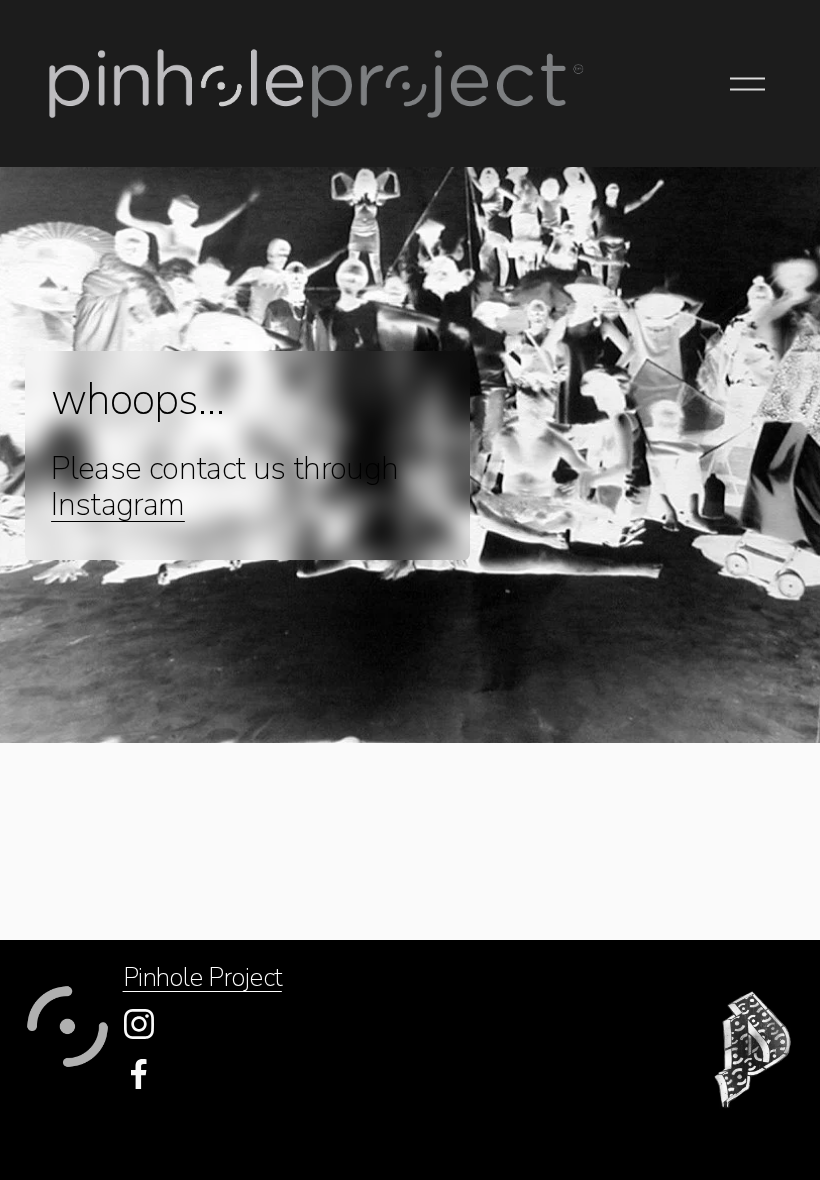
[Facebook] (139, 1074)
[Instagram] (139, 1024)
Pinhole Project (202, 977)
